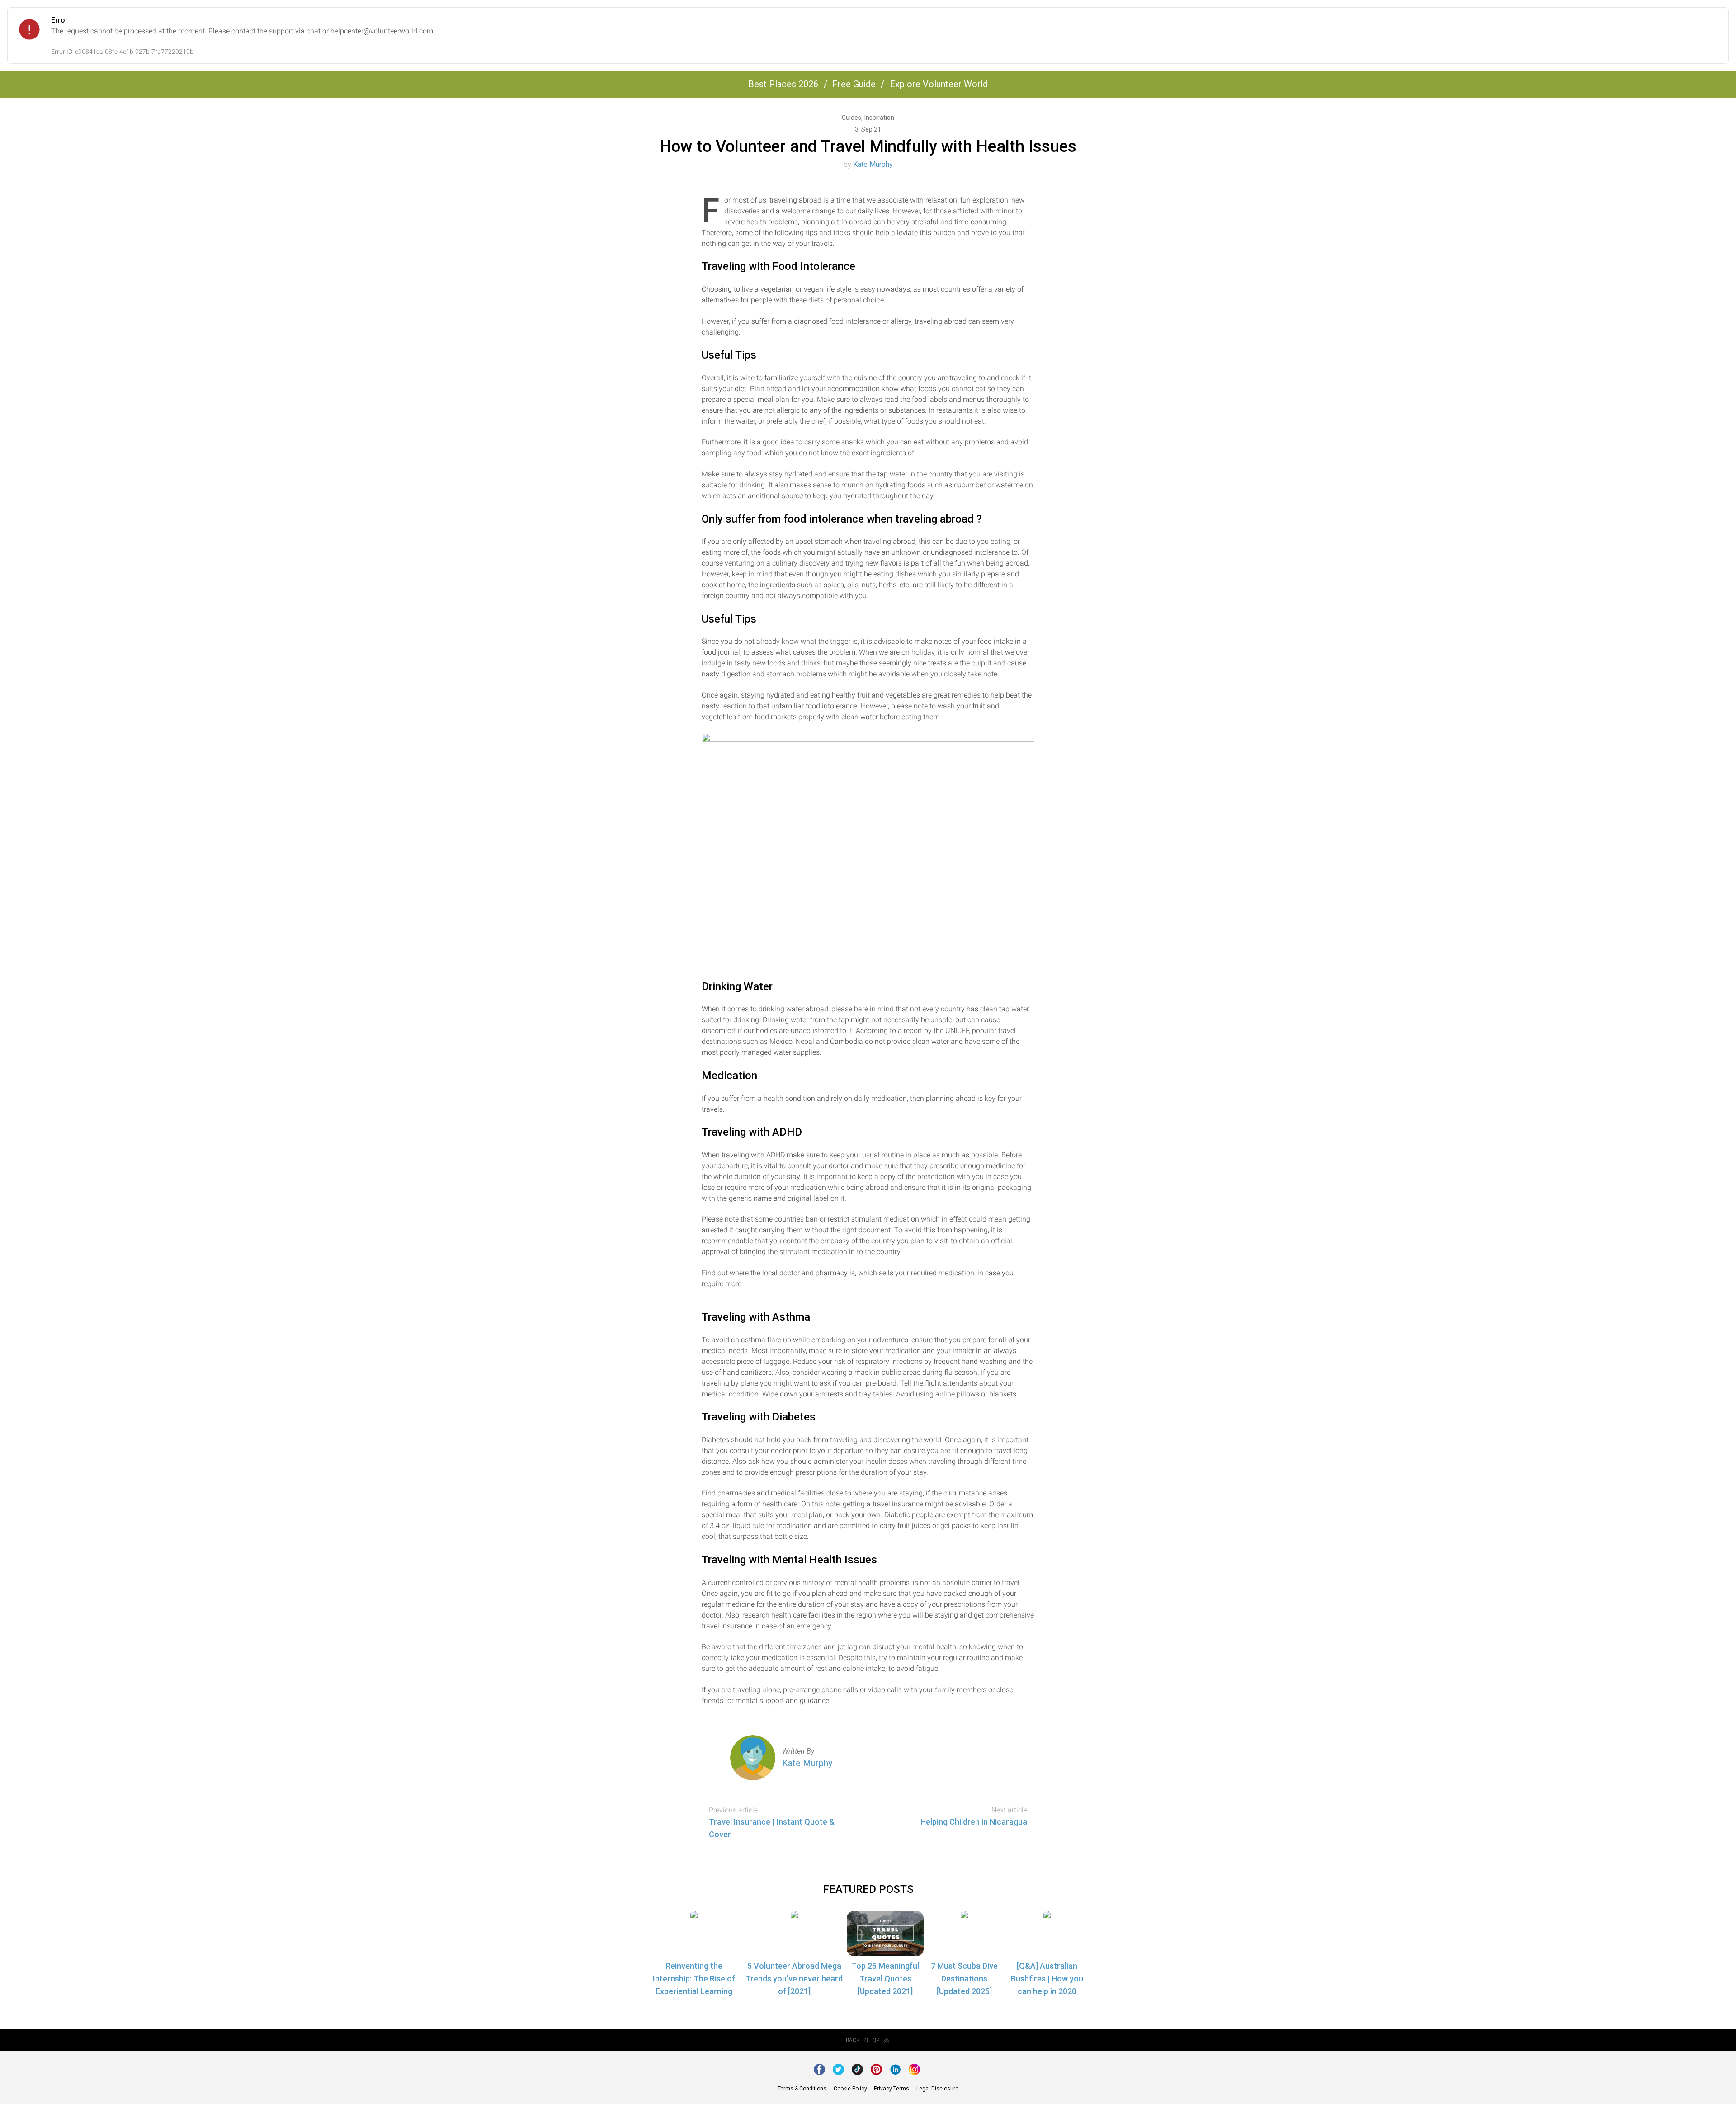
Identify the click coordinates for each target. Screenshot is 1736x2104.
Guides (852, 118)
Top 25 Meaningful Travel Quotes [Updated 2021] (885, 1979)
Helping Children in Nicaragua (974, 1822)
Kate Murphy (873, 164)
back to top (863, 2040)
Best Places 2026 (783, 84)
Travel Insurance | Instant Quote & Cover (772, 1828)
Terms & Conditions (802, 2089)
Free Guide (854, 84)
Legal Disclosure (937, 2089)
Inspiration (879, 118)
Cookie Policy (850, 2089)
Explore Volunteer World (939, 84)
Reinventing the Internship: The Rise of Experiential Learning (694, 1979)
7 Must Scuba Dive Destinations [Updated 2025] (964, 1979)
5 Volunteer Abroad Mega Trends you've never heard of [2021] (794, 1979)
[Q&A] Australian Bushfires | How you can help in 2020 (1047, 1979)
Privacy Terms (892, 2089)
